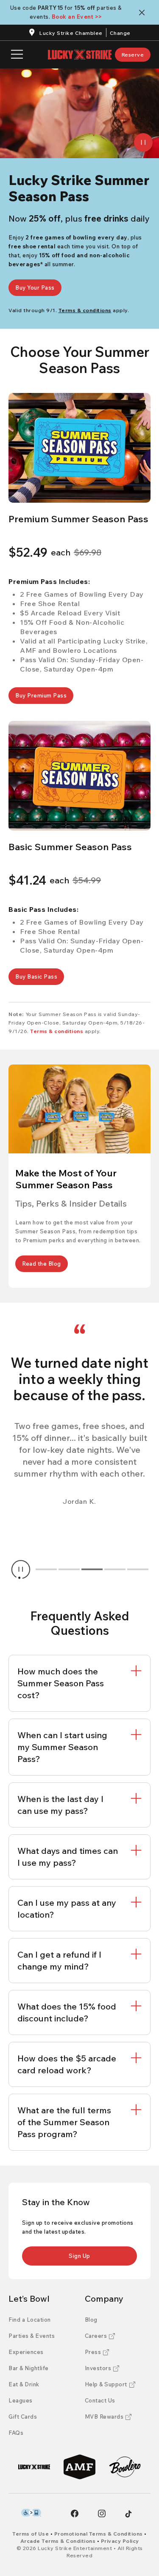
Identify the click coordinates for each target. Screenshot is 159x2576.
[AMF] (79, 2467)
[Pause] (143, 142)
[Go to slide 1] (46, 1569)
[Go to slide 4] (115, 1569)
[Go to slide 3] (92, 1569)
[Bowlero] (125, 2467)
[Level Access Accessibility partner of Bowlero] (31, 2513)
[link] (133, 55)
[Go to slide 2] (69, 1569)
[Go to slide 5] (138, 1569)
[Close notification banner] (144, 13)
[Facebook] (75, 2513)
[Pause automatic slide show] (21, 1569)
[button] (79, 448)
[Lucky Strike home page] (80, 55)
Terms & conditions (57, 1031)
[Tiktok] (128, 2514)
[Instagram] (102, 2513)
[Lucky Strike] (34, 2467)
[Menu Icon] (17, 55)
